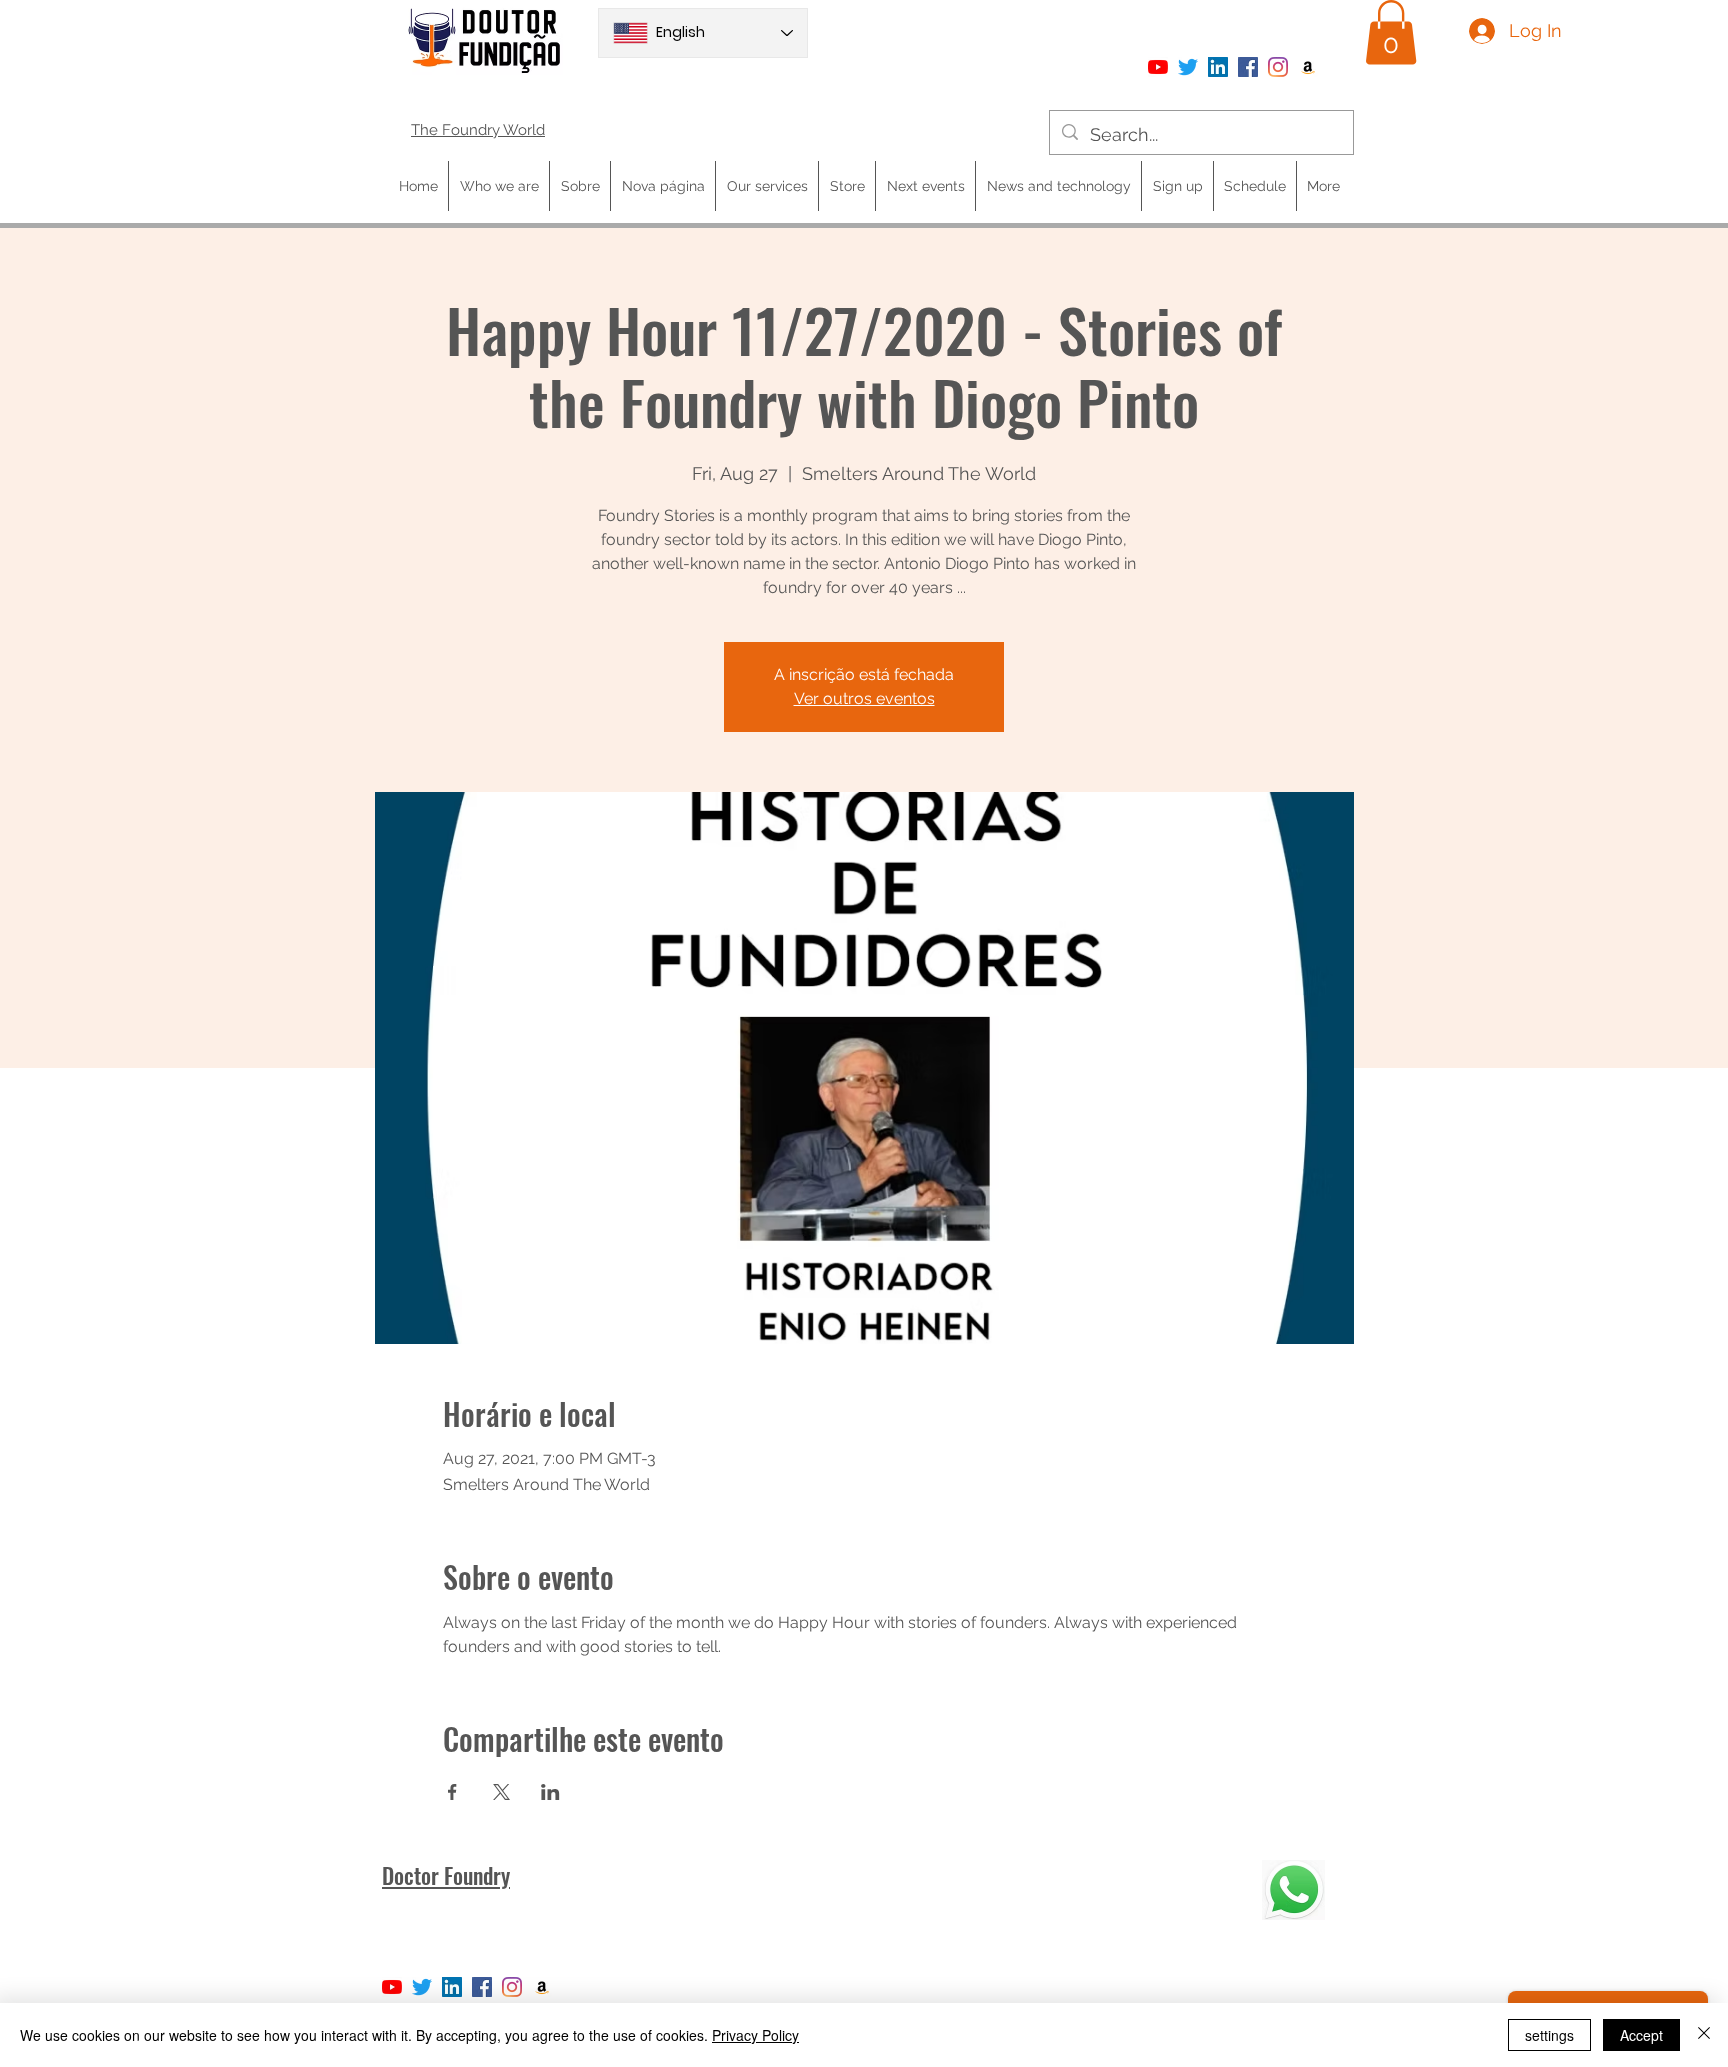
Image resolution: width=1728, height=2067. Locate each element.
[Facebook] (1248, 67)
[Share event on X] (501, 1792)
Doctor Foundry (446, 1875)
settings (1549, 2035)
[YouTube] (1158, 67)
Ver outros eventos (864, 698)
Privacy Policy (755, 2035)
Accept (1641, 2035)
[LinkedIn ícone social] (1218, 67)
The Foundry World (478, 130)
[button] (1391, 32)
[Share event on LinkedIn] (550, 1792)
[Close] (1704, 2035)
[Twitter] (1188, 67)
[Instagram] (1278, 67)
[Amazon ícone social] (1308, 67)
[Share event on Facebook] (452, 1792)
